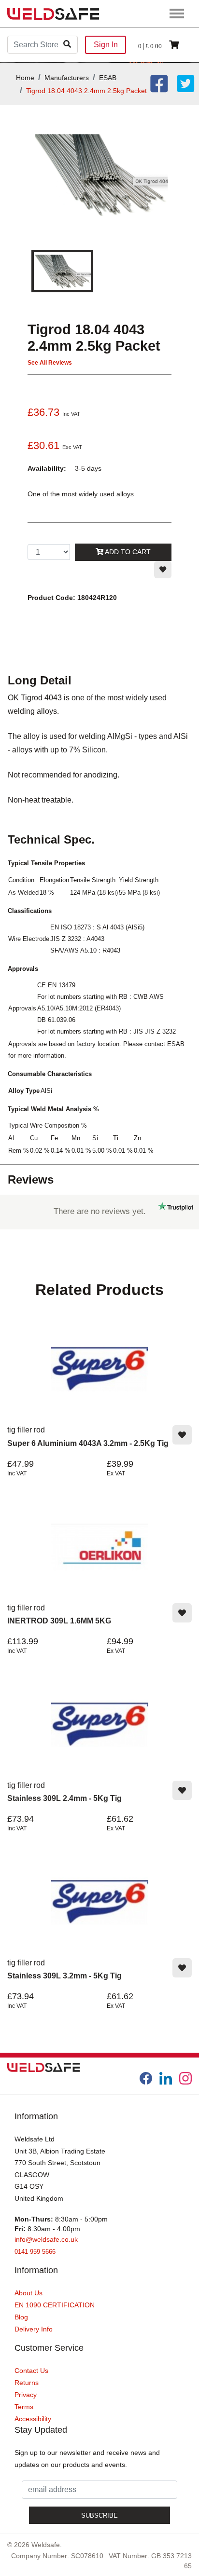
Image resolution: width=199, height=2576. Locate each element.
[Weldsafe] (53, 13)
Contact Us (31, 2371)
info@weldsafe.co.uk (46, 2239)
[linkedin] (166, 2078)
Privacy (26, 2395)
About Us (28, 2293)
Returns (27, 2383)
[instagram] (185, 2078)
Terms (24, 2407)
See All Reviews (50, 363)
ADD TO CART (127, 552)
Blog (21, 2317)
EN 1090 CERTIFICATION (55, 2305)
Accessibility (33, 2419)
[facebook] (146, 2078)
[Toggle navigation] (177, 14)
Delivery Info (34, 2329)
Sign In (106, 45)
